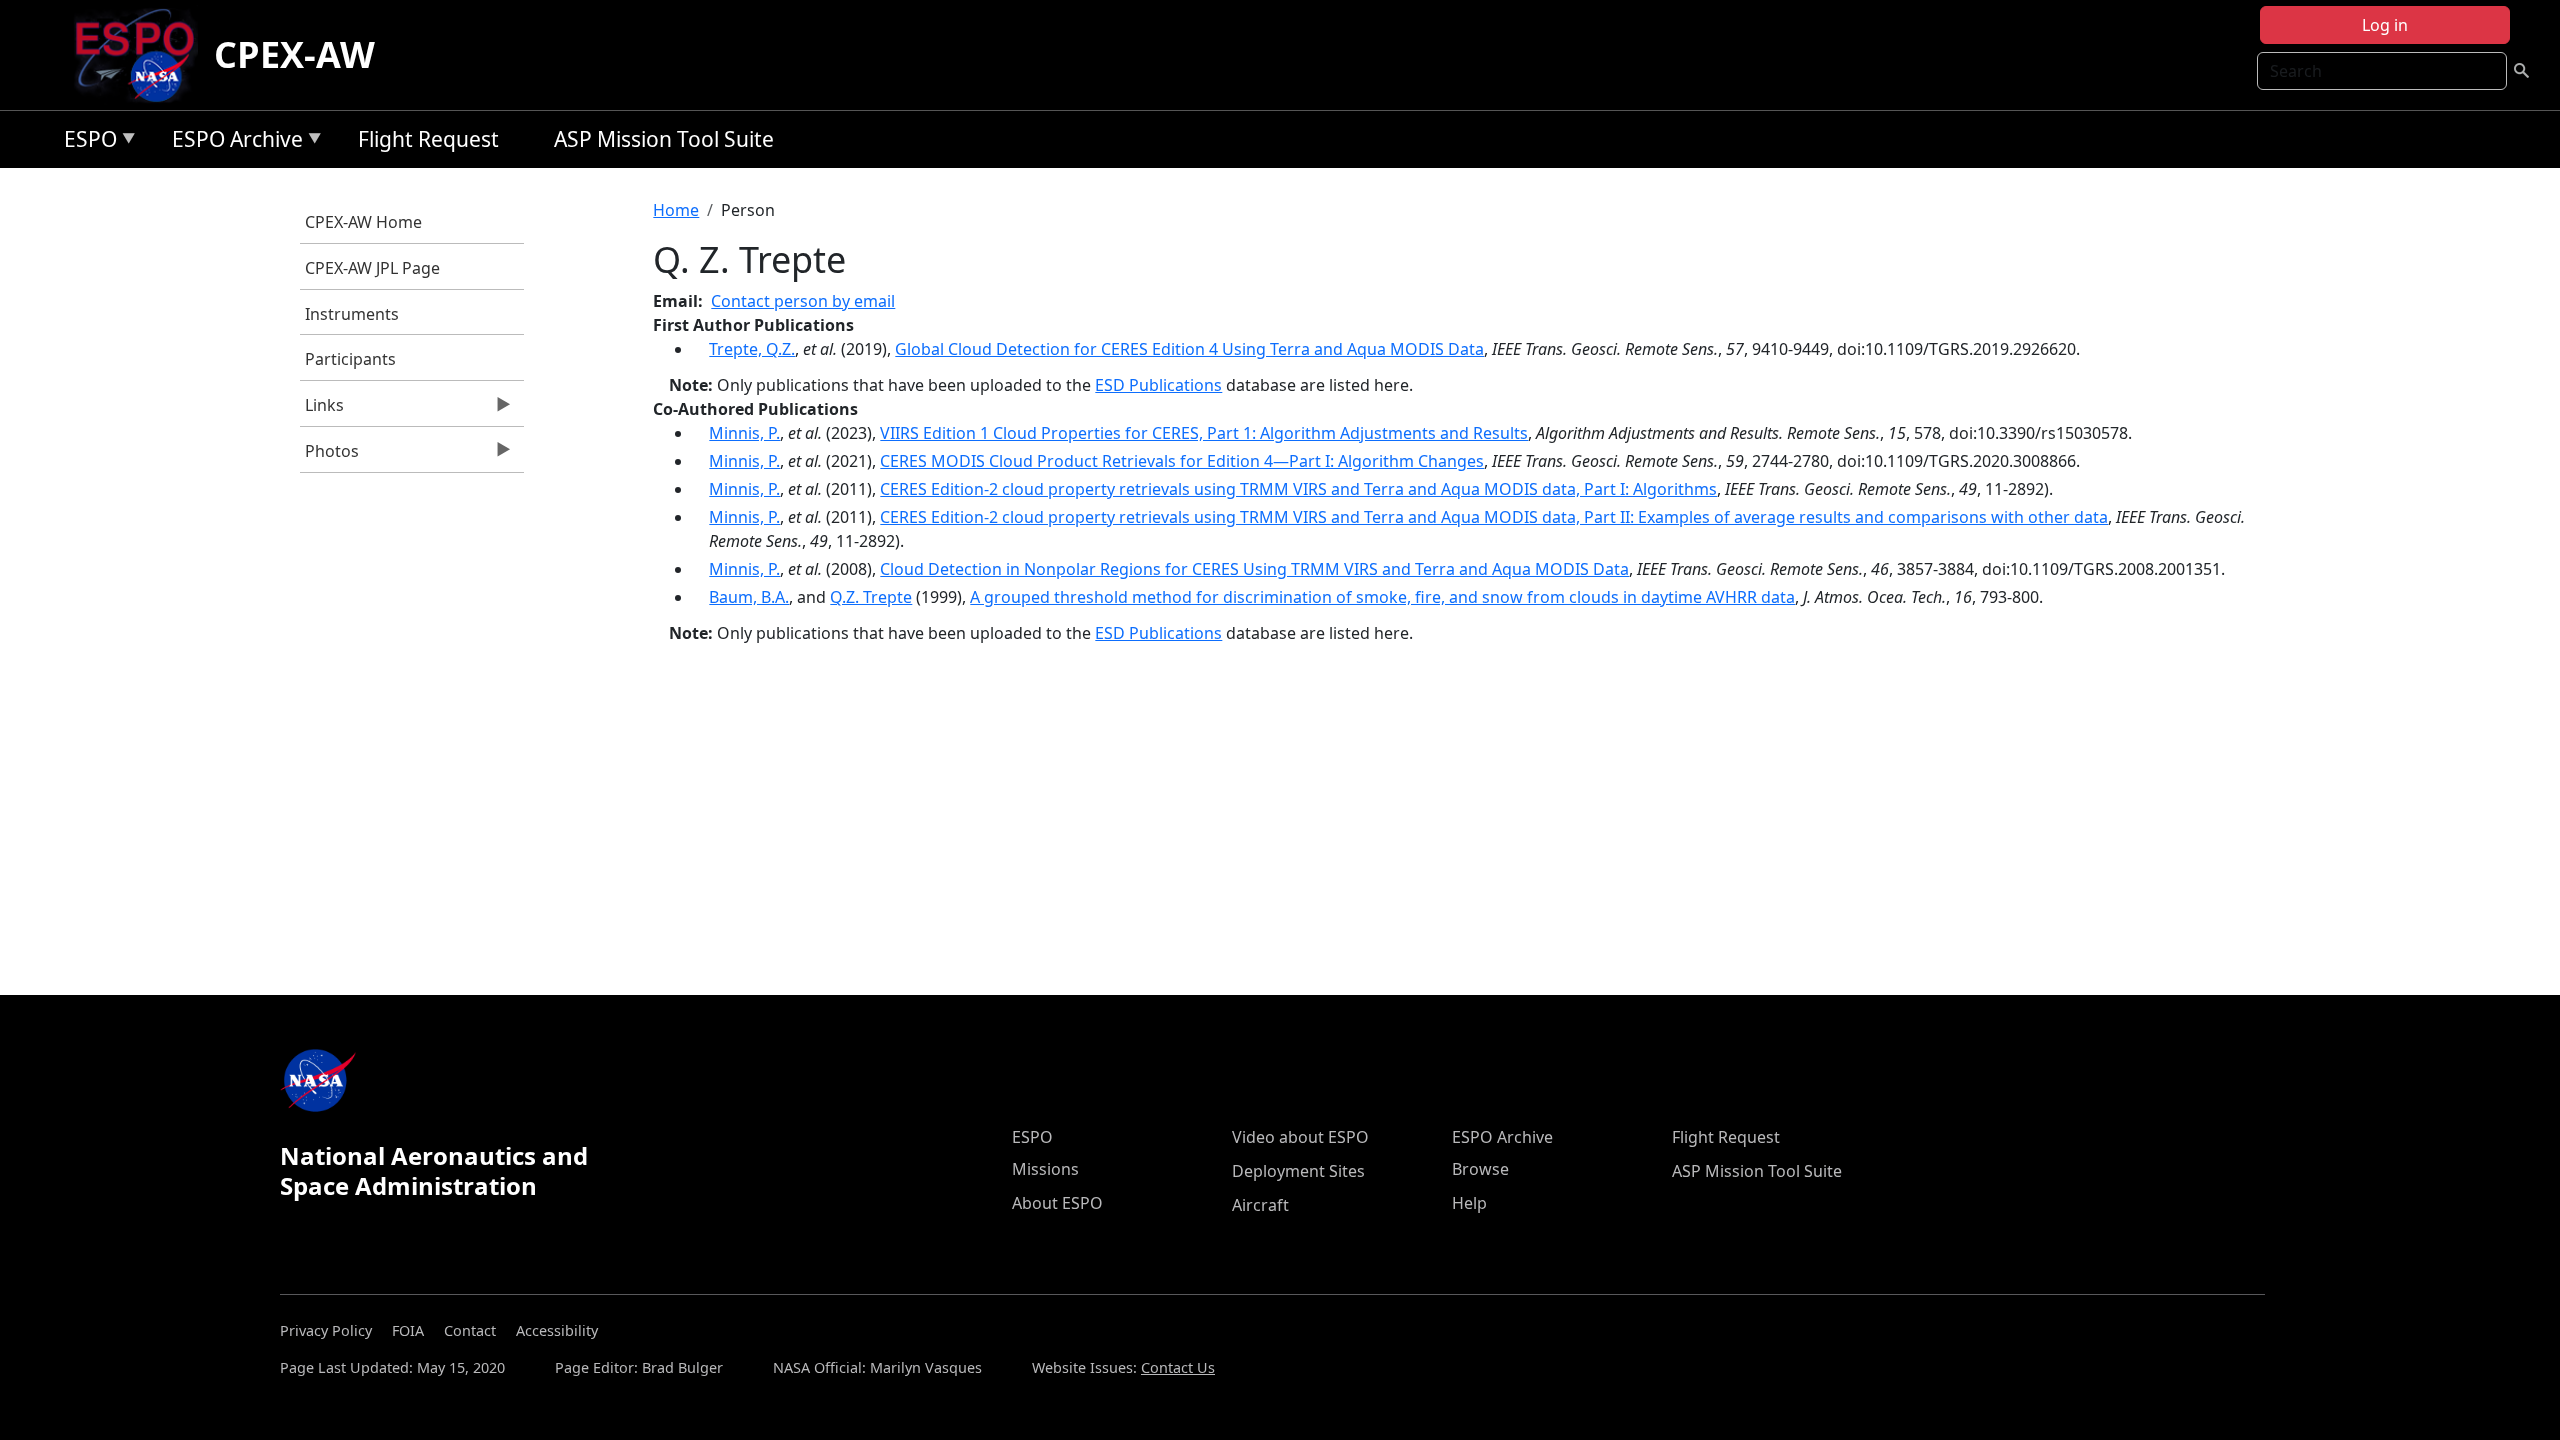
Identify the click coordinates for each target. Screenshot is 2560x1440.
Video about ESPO (1300, 1137)
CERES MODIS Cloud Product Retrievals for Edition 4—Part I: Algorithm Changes (1182, 461)
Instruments (352, 314)
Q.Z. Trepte (871, 597)
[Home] (142, 55)
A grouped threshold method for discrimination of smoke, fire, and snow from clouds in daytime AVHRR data (1382, 597)
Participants (350, 359)
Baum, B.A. (749, 597)
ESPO (85, 142)
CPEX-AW (294, 54)
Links (322, 410)
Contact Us (1178, 1367)
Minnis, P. (744, 433)
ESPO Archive (232, 142)
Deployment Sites (1298, 1171)
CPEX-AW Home (363, 222)
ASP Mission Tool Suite (664, 139)
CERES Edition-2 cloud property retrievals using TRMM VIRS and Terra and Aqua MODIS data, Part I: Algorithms (1298, 489)
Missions (1045, 1169)
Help (1469, 1203)
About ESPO (1057, 1203)
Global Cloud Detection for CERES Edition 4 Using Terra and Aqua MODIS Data (1189, 349)
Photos (329, 456)
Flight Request (428, 139)
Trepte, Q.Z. (752, 349)
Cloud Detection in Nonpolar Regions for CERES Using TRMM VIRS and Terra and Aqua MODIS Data (1254, 569)
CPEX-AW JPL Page (372, 268)
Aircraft (1260, 1205)
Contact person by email (803, 301)
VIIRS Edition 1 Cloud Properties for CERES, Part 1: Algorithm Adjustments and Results (1204, 433)
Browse (1480, 1169)
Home (676, 210)
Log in (2385, 25)
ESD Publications (1158, 385)
